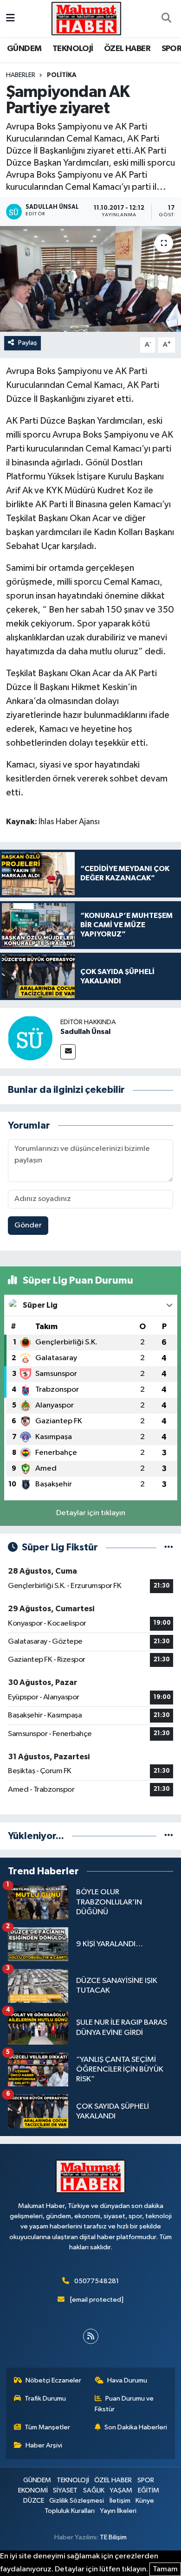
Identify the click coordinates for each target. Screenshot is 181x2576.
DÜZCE (34, 2501)
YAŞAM (121, 2490)
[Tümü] (169, 1836)
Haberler (21, 75)
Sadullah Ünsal (85, 1032)
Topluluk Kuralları (70, 2511)
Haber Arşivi (44, 2445)
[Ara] (166, 19)
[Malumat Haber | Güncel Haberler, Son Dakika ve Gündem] (86, 18)
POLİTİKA (62, 75)
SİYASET (65, 2490)
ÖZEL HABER (127, 49)
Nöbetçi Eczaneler (53, 2380)
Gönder (28, 1225)
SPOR (146, 2480)
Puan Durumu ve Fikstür (124, 2404)
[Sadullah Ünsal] (30, 1038)
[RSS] (91, 2336)
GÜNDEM (24, 49)
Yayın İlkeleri (118, 2511)
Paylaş (28, 343)
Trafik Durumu (45, 2398)
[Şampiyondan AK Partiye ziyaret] (90, 279)
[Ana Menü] (10, 18)
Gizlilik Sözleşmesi (77, 2501)
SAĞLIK (94, 2490)
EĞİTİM (149, 2490)
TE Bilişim (113, 2537)
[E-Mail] (68, 1052)
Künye (145, 2501)
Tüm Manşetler (47, 2427)
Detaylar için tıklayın (91, 1513)
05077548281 (97, 2281)
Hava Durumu (127, 2380)
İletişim (120, 2501)
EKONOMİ (33, 2490)
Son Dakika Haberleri (136, 2427)
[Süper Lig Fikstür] (169, 1547)
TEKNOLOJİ (73, 49)
